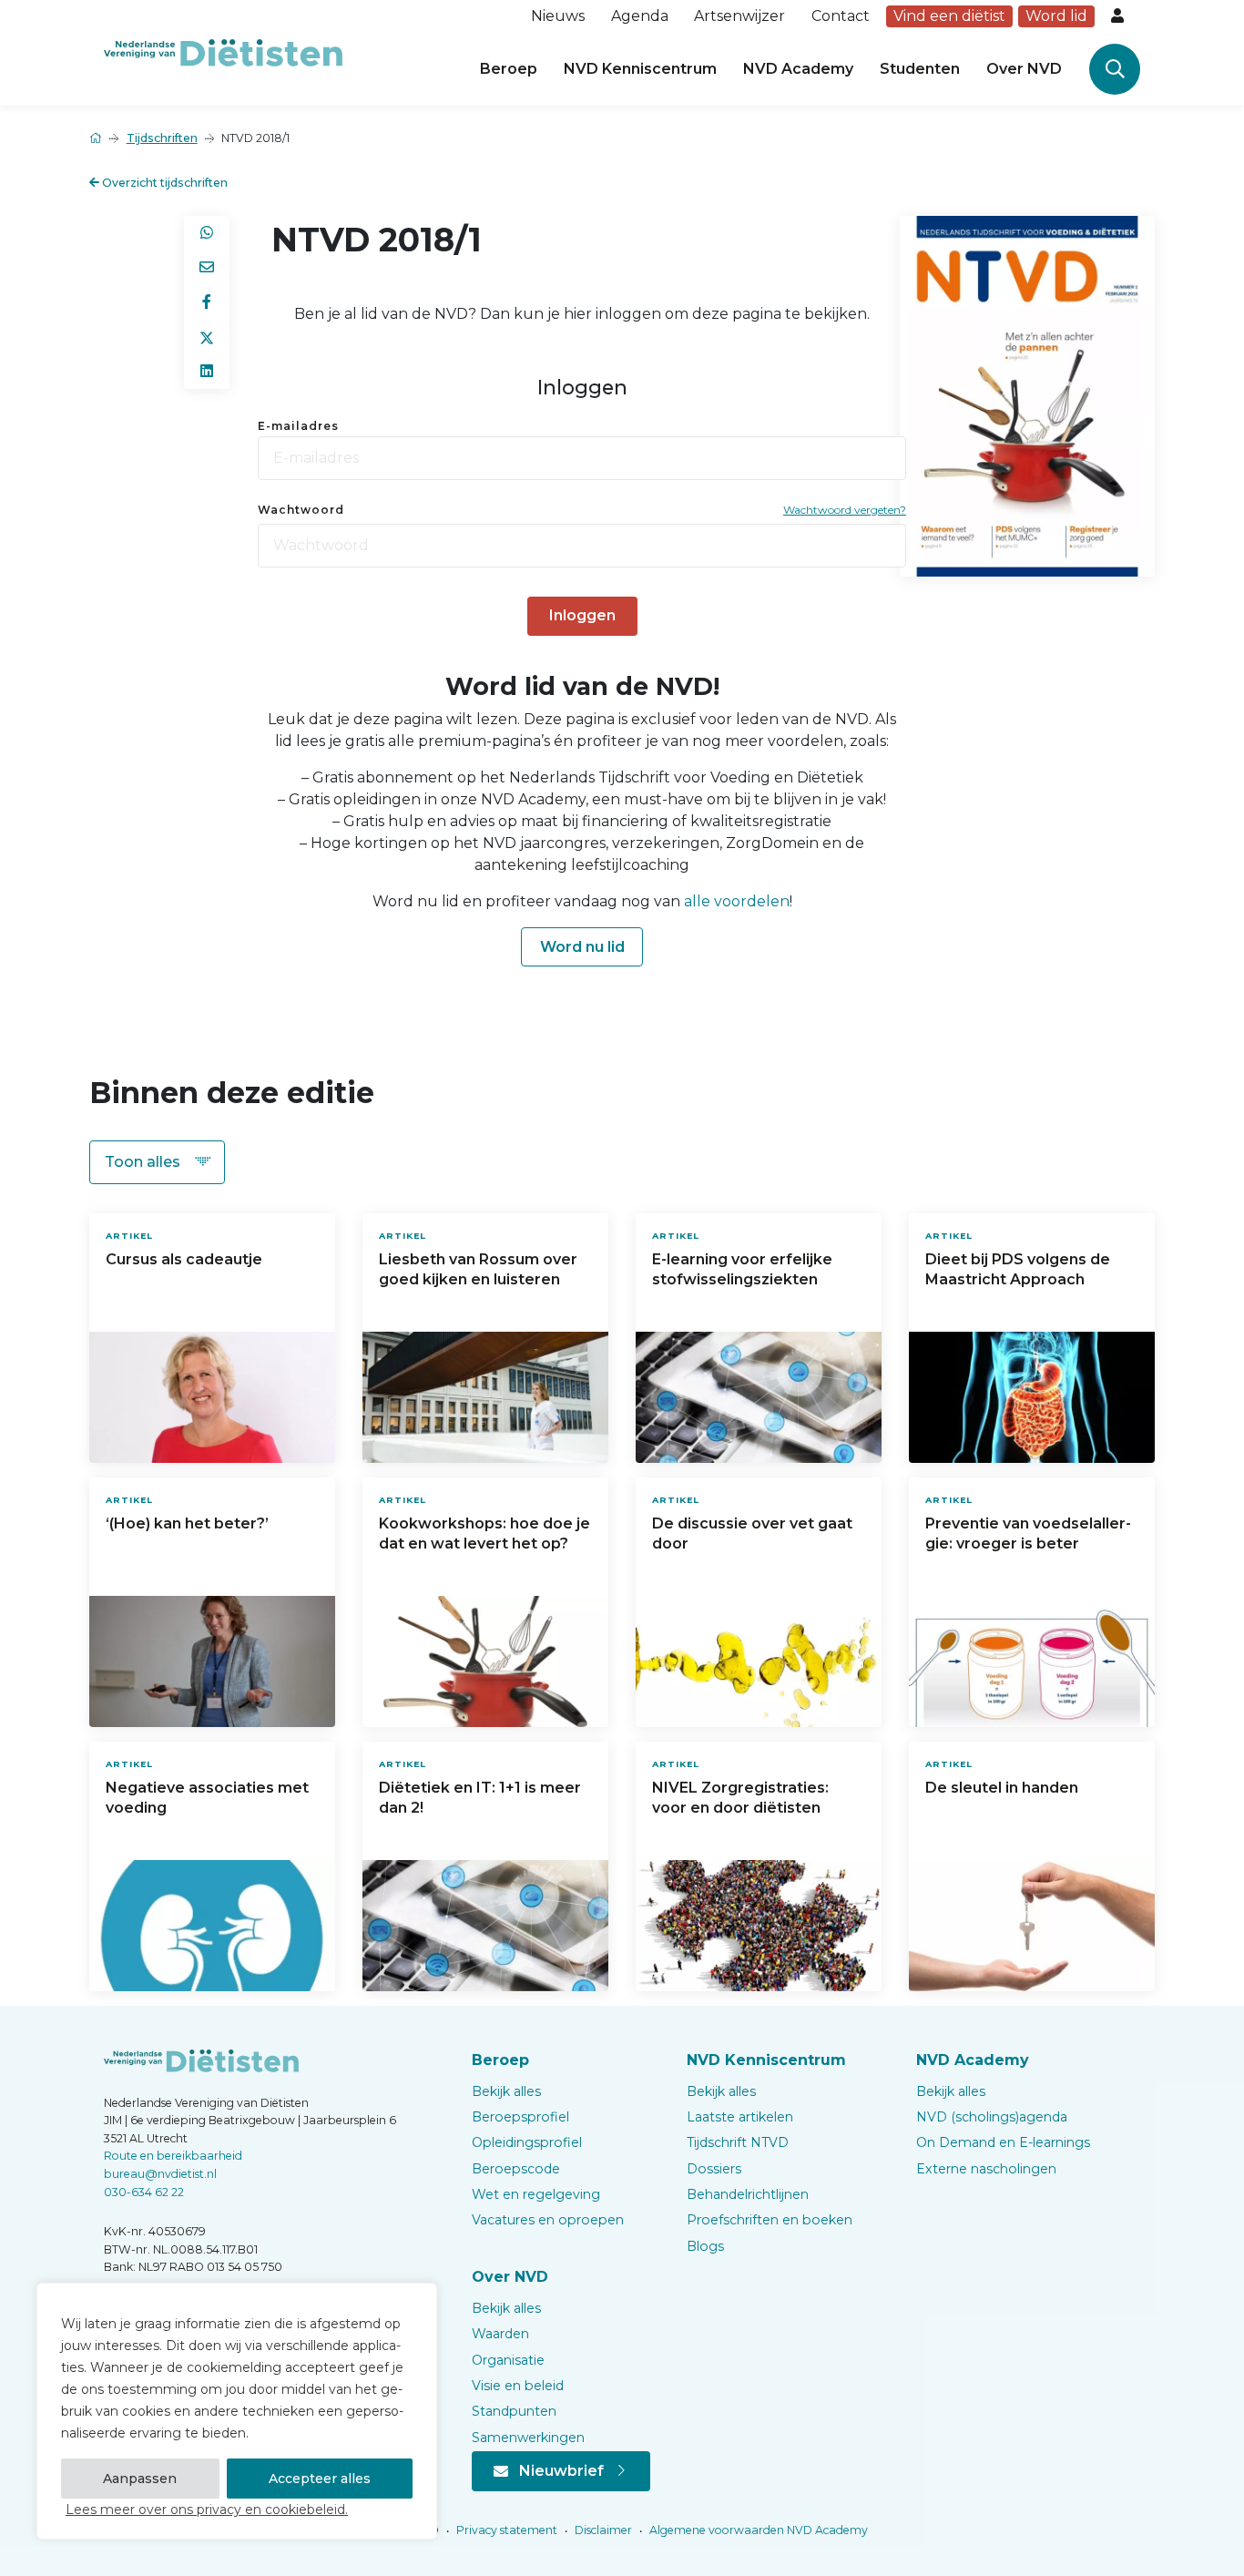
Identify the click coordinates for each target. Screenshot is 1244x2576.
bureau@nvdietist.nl (160, 2174)
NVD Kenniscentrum (640, 69)
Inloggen (582, 615)
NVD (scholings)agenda (992, 2117)
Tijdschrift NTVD (738, 2142)
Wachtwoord (301, 510)
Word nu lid (582, 947)
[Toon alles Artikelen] (157, 1162)
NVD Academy (798, 69)
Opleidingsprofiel (527, 2142)
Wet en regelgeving (536, 2194)
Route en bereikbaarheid (173, 2156)
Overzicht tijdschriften (163, 183)
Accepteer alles (320, 2479)
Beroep (509, 69)
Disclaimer (602, 2530)
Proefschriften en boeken (770, 2220)
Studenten (920, 69)
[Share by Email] (207, 268)
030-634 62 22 (144, 2192)
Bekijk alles (506, 2091)
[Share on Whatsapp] (207, 233)
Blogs (705, 2246)
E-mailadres (298, 426)
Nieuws (558, 16)
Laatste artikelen (740, 2117)
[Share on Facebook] (207, 302)
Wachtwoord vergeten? (845, 510)
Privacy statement (505, 2530)
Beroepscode (516, 2169)
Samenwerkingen (528, 2438)
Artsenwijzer (739, 16)
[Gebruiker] (1119, 16)
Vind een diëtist (949, 16)
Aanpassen (140, 2479)
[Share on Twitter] (207, 337)
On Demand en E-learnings (1003, 2142)
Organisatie (508, 2360)
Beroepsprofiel (520, 2117)
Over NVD (1024, 69)
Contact (841, 16)
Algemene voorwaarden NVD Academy (757, 2530)
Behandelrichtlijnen (748, 2194)
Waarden (500, 2334)
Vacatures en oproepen (548, 2220)
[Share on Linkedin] (207, 372)
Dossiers (714, 2169)
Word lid (1056, 16)
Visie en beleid (518, 2386)
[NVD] (223, 51)
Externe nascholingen (986, 2169)
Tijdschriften (162, 138)
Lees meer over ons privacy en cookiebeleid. (207, 2510)
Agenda (640, 16)
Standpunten (514, 2411)
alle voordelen (737, 901)
